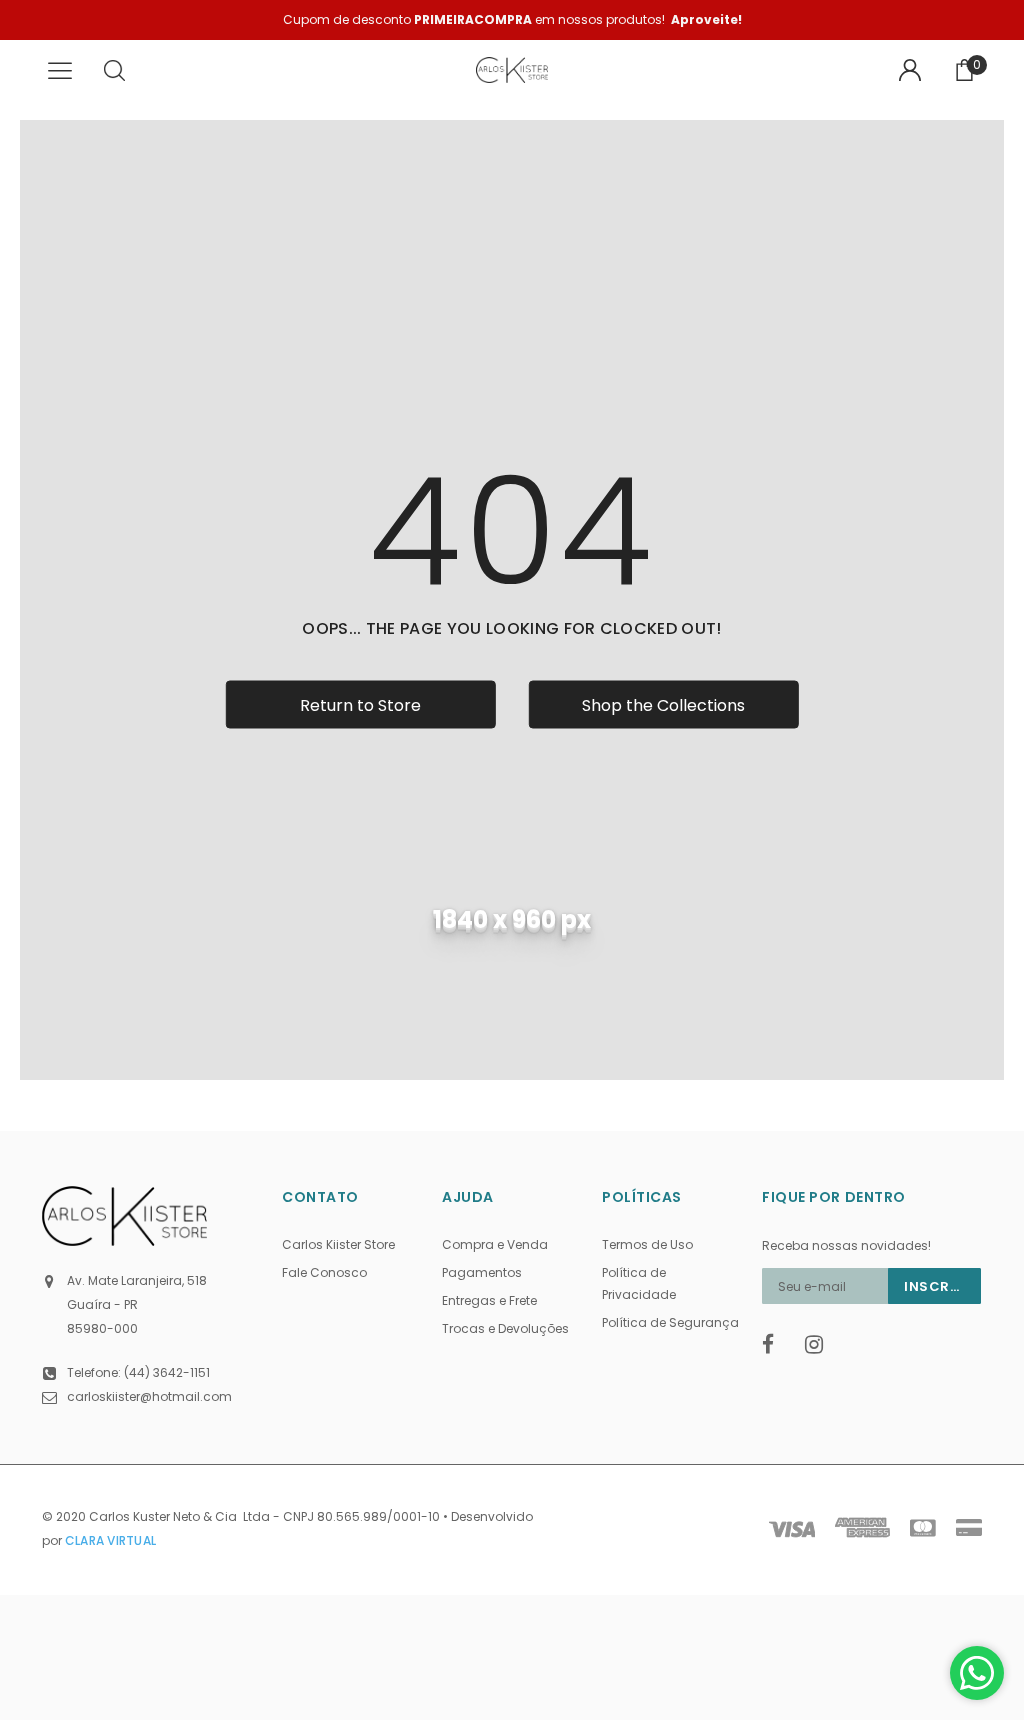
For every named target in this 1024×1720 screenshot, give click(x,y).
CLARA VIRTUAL (110, 1540)
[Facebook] (777, 1345)
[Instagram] (820, 1345)
